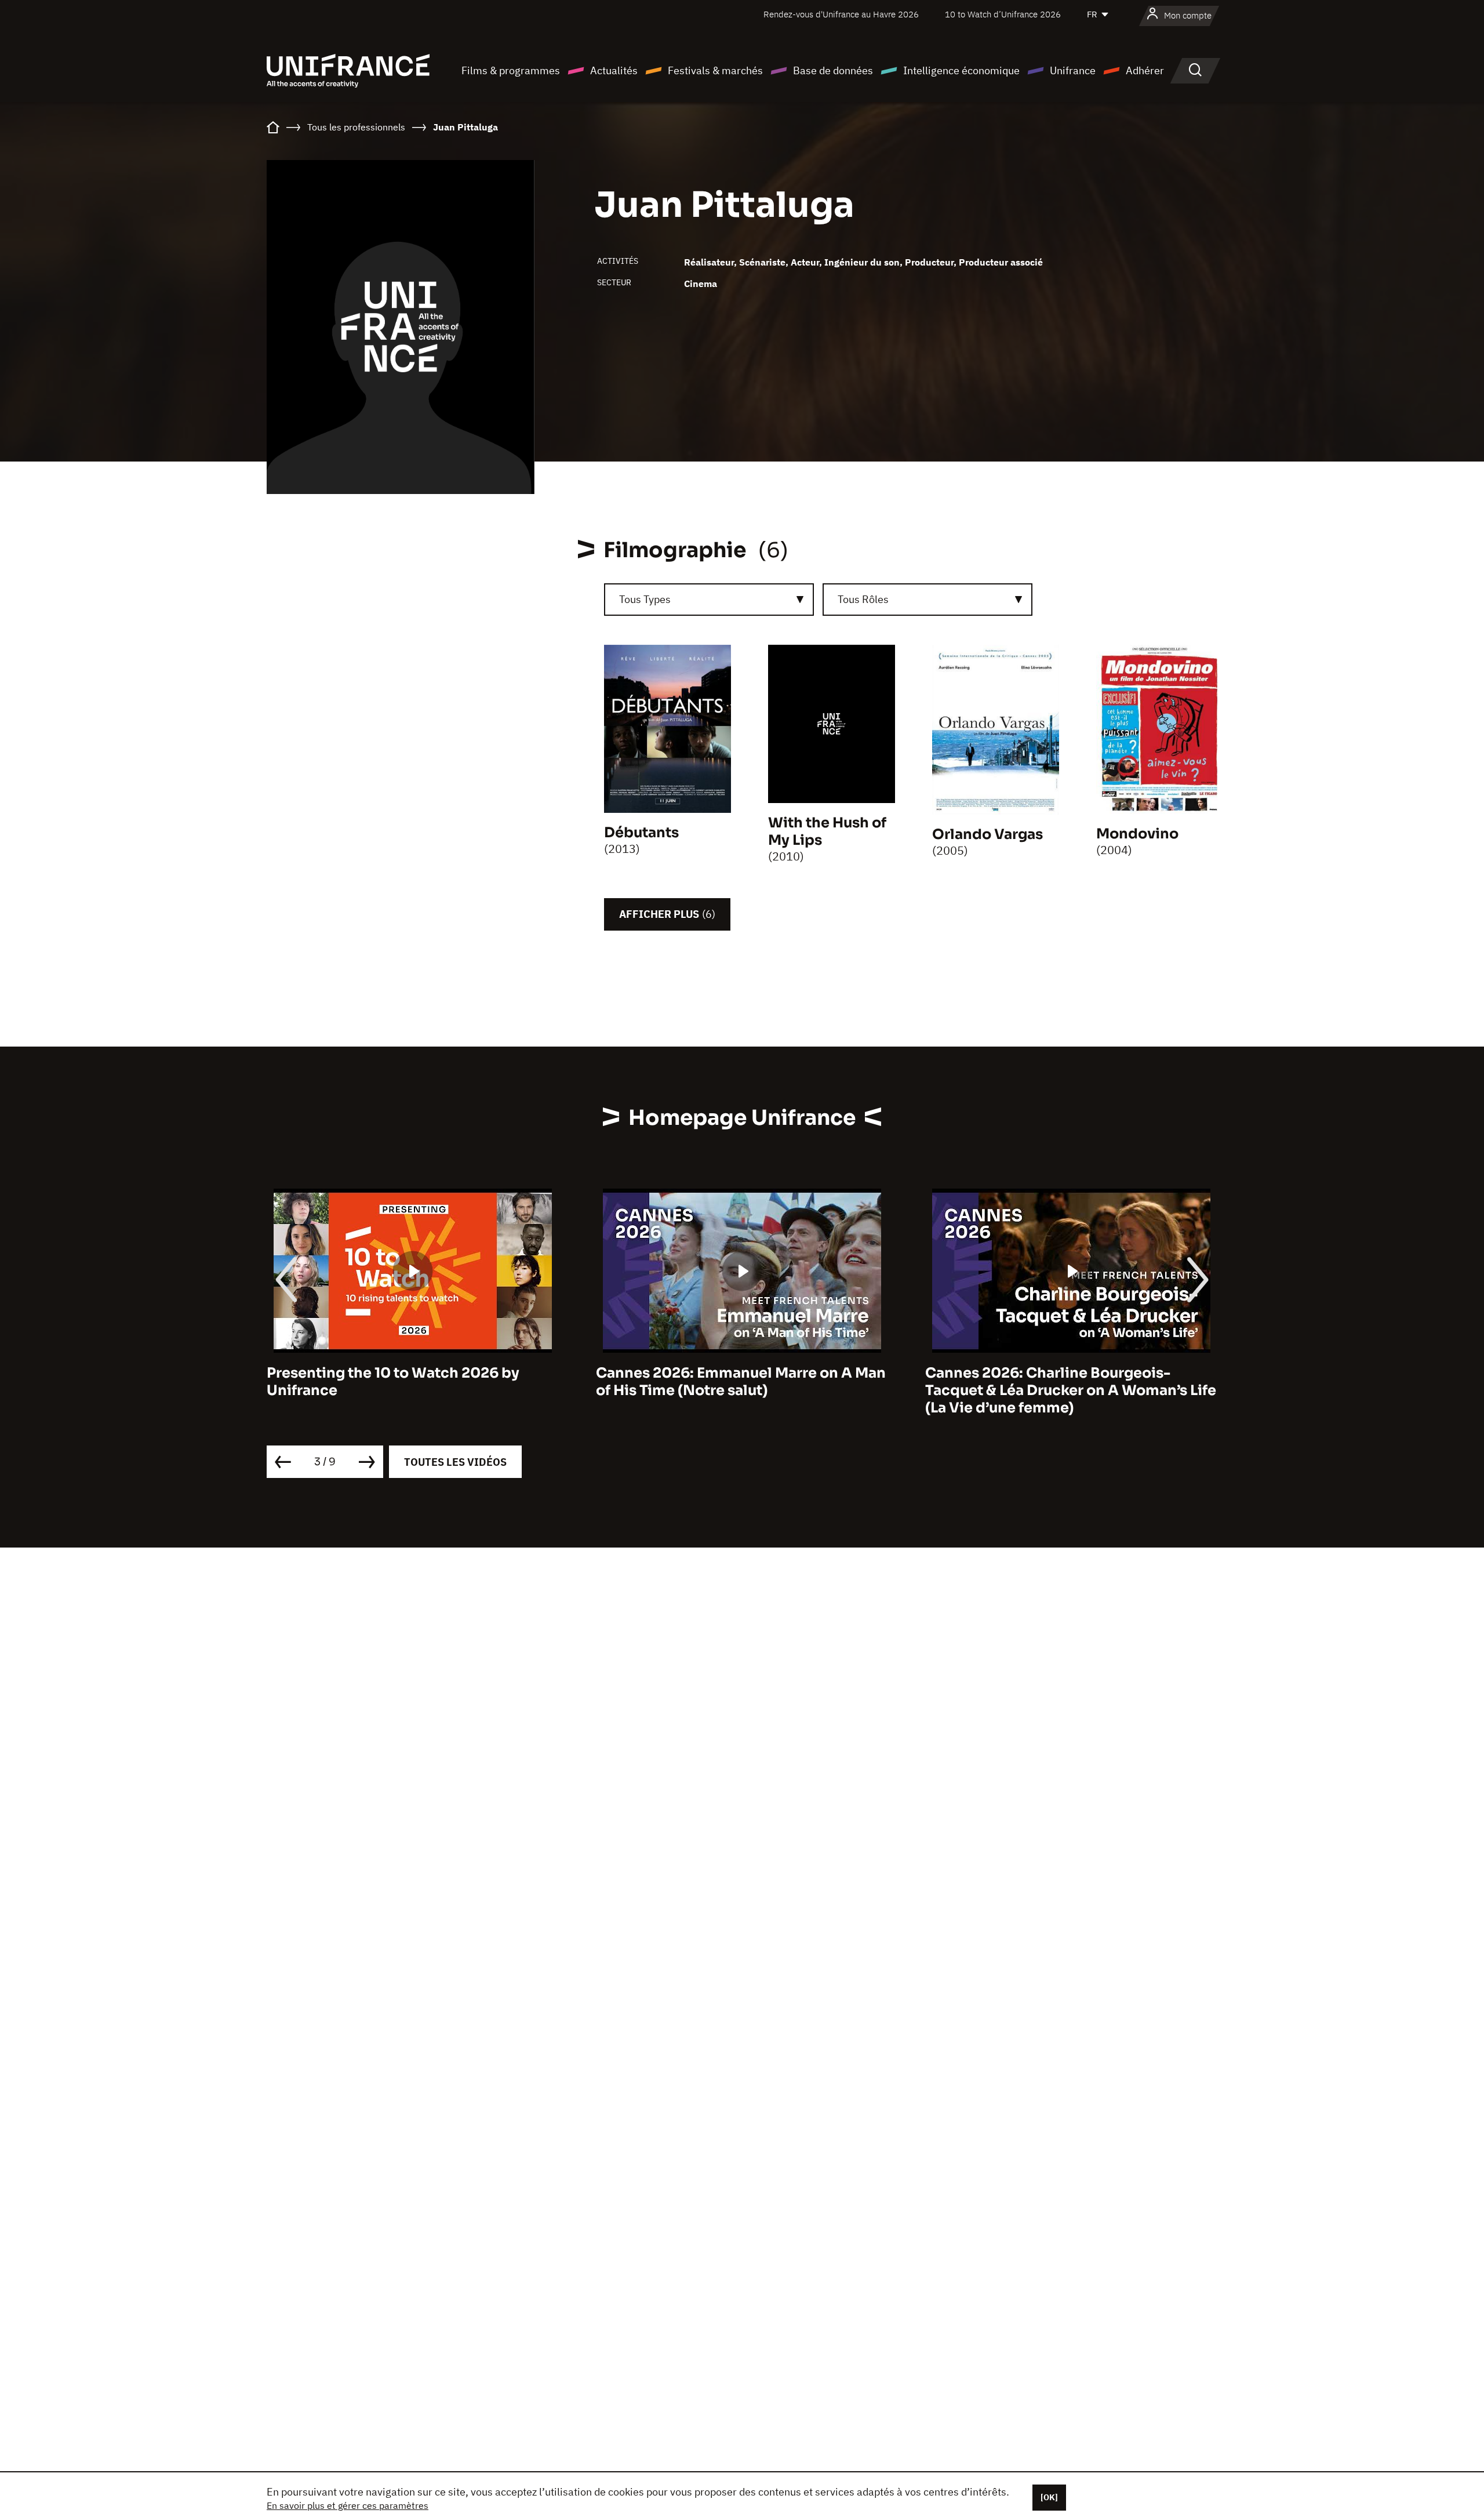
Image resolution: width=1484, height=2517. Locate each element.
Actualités (614, 70)
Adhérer (1145, 70)
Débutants (641, 833)
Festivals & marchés (715, 70)
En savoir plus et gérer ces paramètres (348, 2505)
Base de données (833, 70)
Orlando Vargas (987, 834)
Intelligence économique (961, 70)
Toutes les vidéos (455, 1462)
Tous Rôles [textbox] (863, 599)
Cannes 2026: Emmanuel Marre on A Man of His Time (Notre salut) (412, 1382)
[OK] (1049, 2497)
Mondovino (1137, 834)
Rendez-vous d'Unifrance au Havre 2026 (841, 14)
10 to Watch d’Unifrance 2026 (1003, 14)
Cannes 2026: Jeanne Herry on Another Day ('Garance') (1065, 1382)
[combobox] (709, 600)
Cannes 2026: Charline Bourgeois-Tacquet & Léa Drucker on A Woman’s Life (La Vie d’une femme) (741, 1390)
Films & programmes (511, 70)
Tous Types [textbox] (645, 599)
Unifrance (1073, 70)
